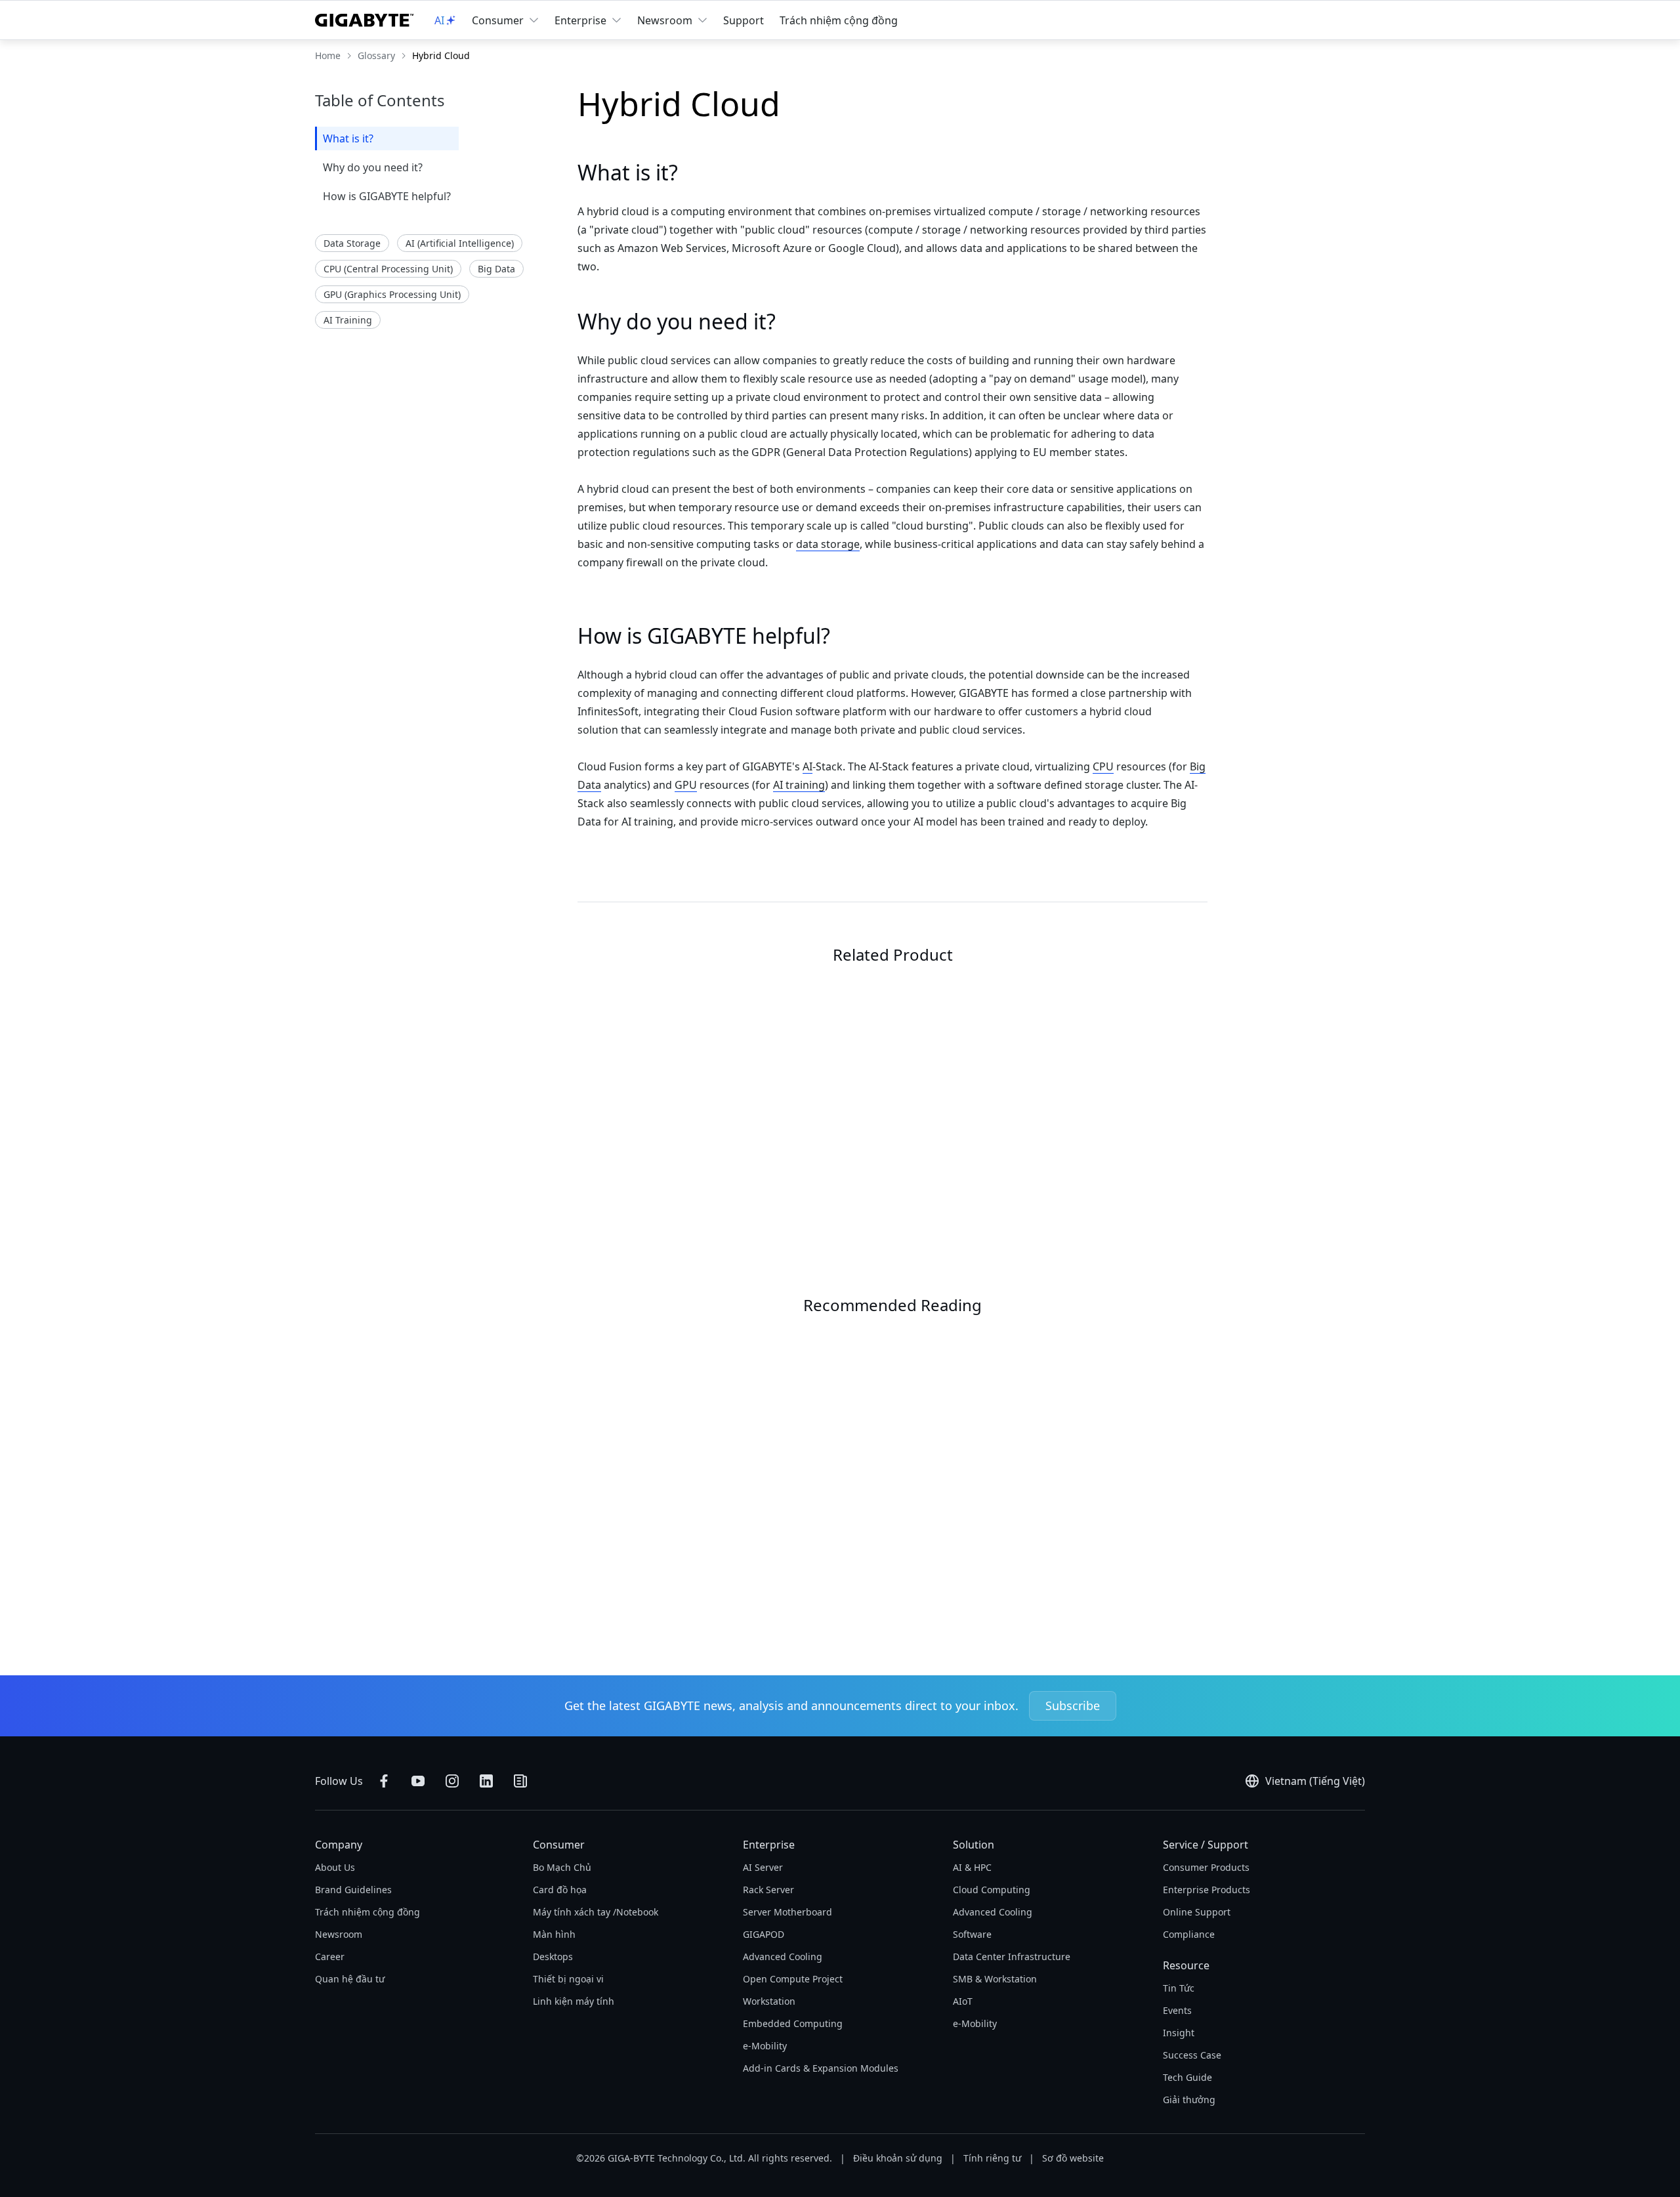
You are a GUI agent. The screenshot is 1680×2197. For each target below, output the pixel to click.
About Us (335, 1867)
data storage (828, 544)
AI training (799, 785)
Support (744, 20)
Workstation (769, 2001)
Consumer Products (1206, 1867)
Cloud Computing (992, 1890)
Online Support (1197, 1912)
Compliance (1189, 1934)
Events (1177, 2010)
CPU (1103, 766)
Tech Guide (1187, 2077)
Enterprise (580, 20)
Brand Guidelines (353, 1890)
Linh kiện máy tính (574, 2001)
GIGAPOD (764, 1934)
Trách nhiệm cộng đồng (839, 20)
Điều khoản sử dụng (898, 2158)
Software (972, 1934)
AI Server (763, 1867)
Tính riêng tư (992, 2158)
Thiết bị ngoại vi (568, 1979)
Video (645, 1513)
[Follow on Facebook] (384, 1781)
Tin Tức (1179, 1988)
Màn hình (554, 1934)
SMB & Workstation (995, 1979)
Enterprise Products (1207, 1890)
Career (330, 1956)
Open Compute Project (793, 1979)
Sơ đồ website (1073, 2158)
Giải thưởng (1189, 2100)
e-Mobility (765, 2046)
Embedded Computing (793, 2023)
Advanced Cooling (783, 1956)
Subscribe (1073, 1705)
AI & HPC (972, 1867)
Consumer (498, 20)
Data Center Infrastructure (1012, 1956)
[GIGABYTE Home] (364, 20)
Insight (1179, 2033)
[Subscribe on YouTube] (418, 1781)
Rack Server (768, 1890)
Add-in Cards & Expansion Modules (821, 2068)
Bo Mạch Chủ (562, 1867)
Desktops (553, 1956)
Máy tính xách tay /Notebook (596, 1912)
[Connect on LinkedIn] (486, 1781)
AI (808, 766)
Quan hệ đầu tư (350, 1979)
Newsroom (665, 20)
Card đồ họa (560, 1890)
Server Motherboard (787, 1912)
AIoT (963, 2001)
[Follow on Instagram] (452, 1781)
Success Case (1192, 2055)
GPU (686, 785)
